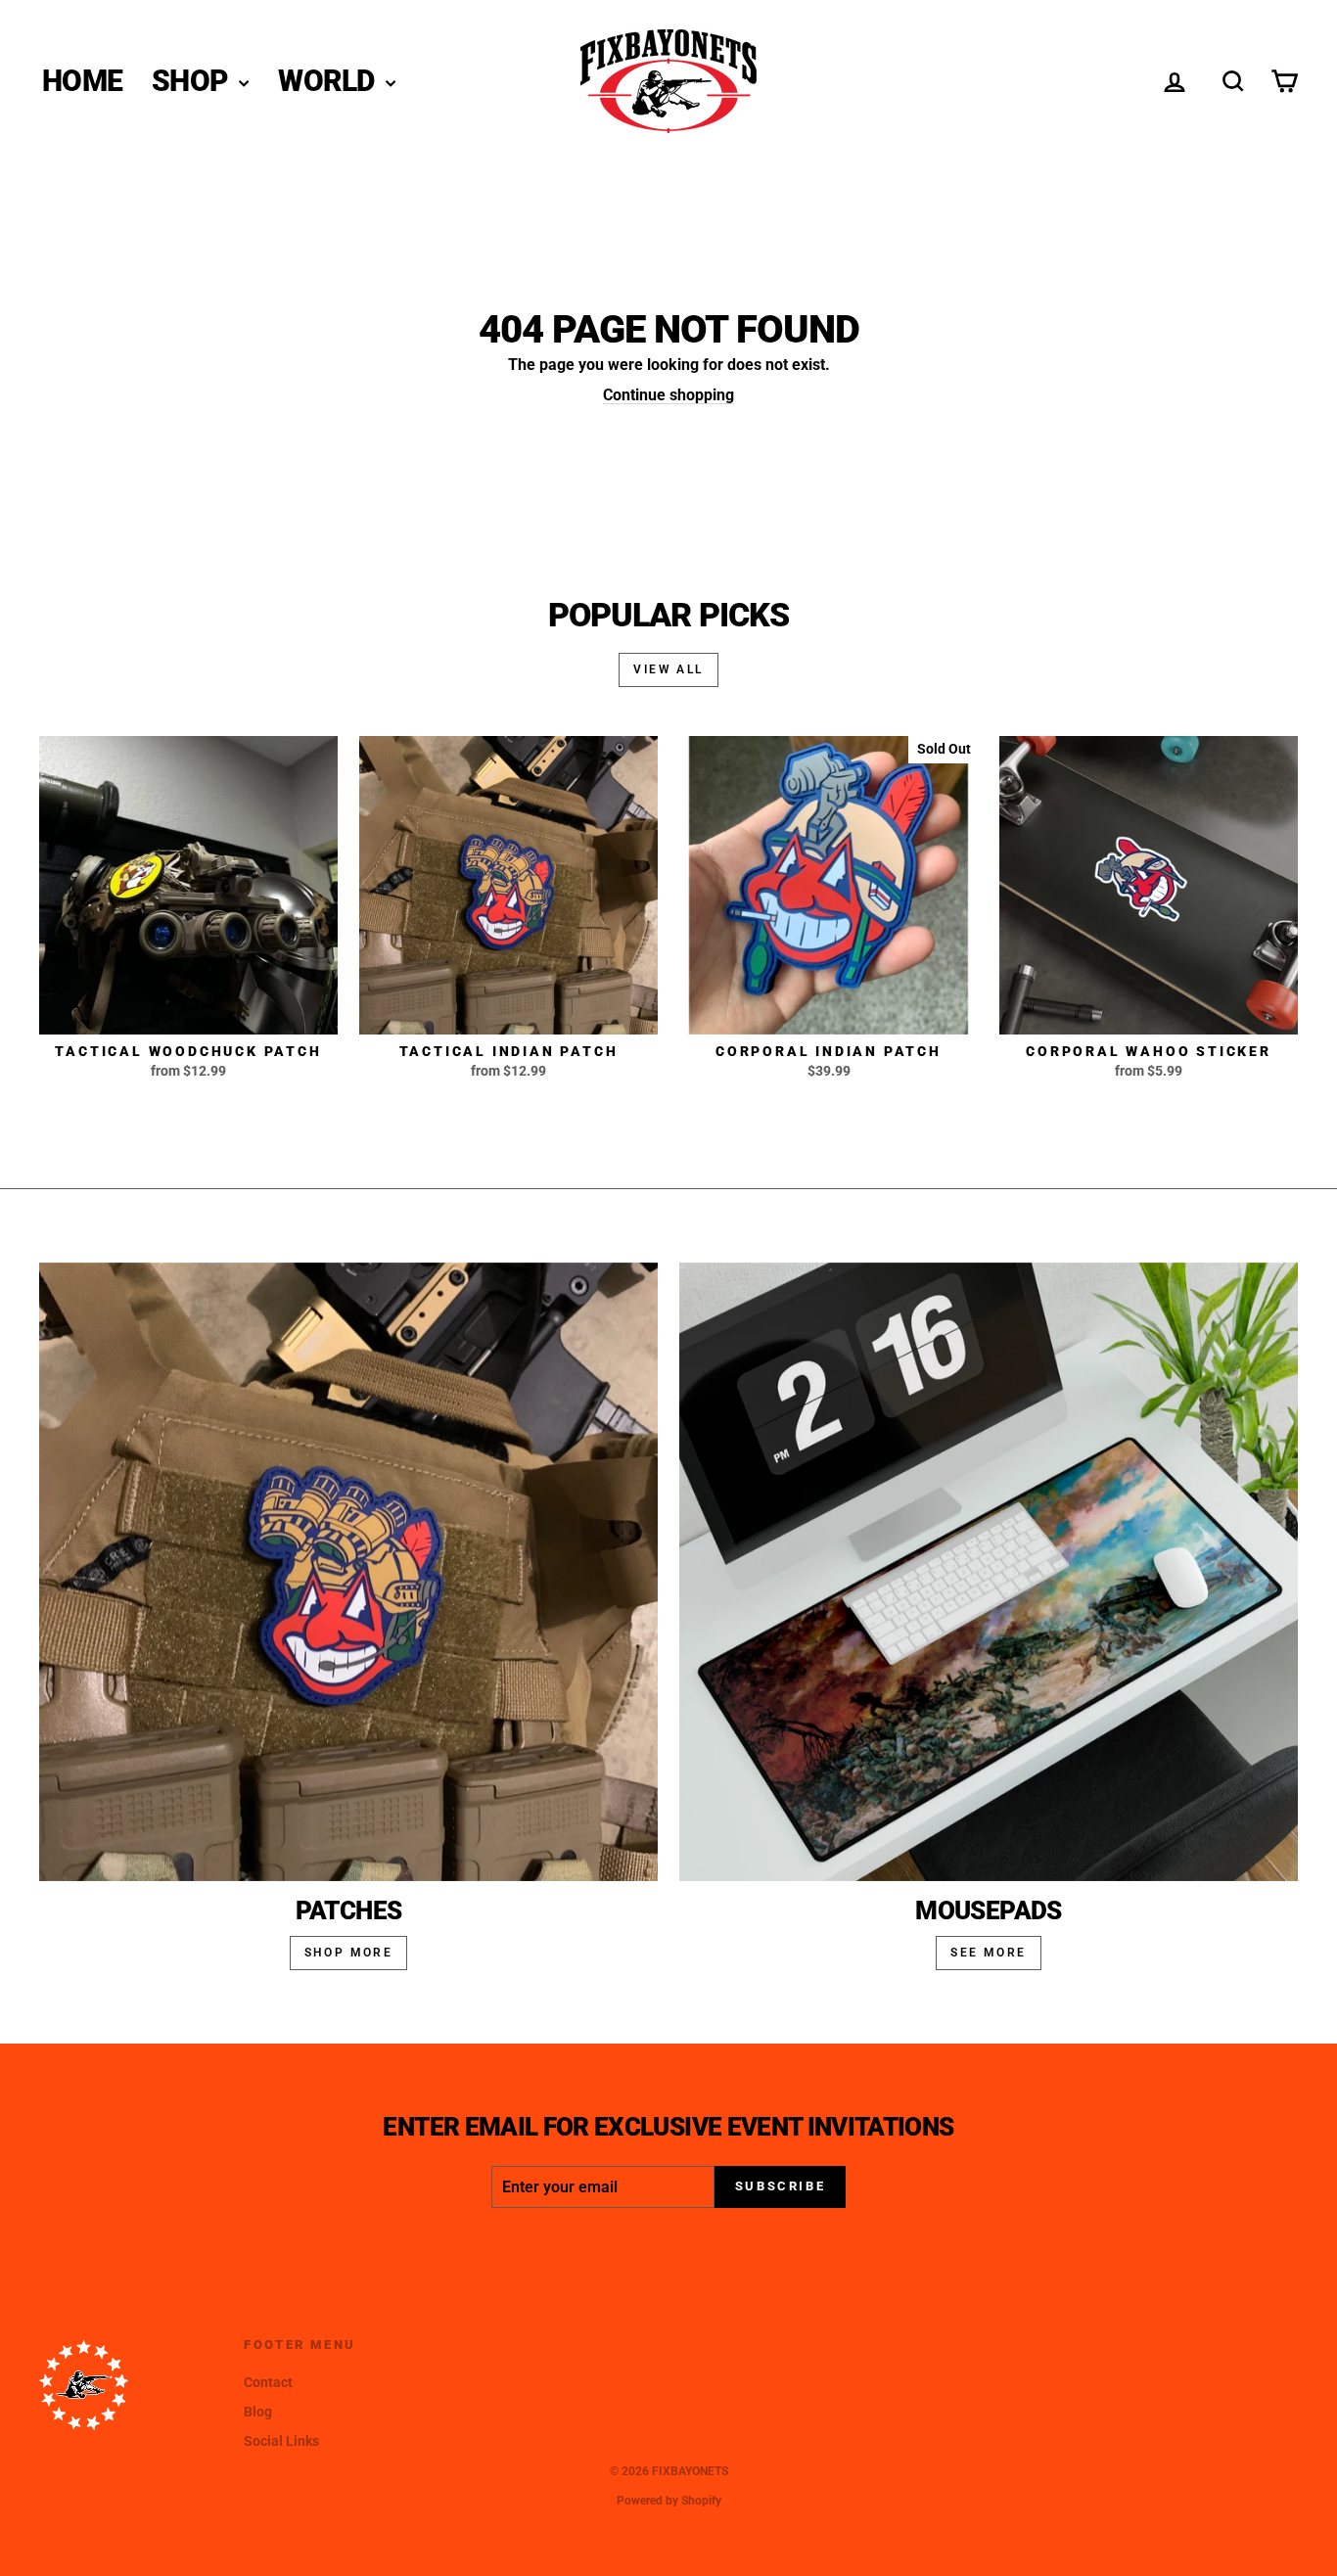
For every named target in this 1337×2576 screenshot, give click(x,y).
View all (668, 669)
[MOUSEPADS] (989, 1572)
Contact (268, 2382)
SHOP (193, 81)
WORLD (329, 81)
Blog (258, 2412)
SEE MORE (988, 1953)
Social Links (281, 2441)
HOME (82, 81)
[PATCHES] (348, 1572)
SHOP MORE (349, 1953)
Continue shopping (668, 395)
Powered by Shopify (669, 2501)
